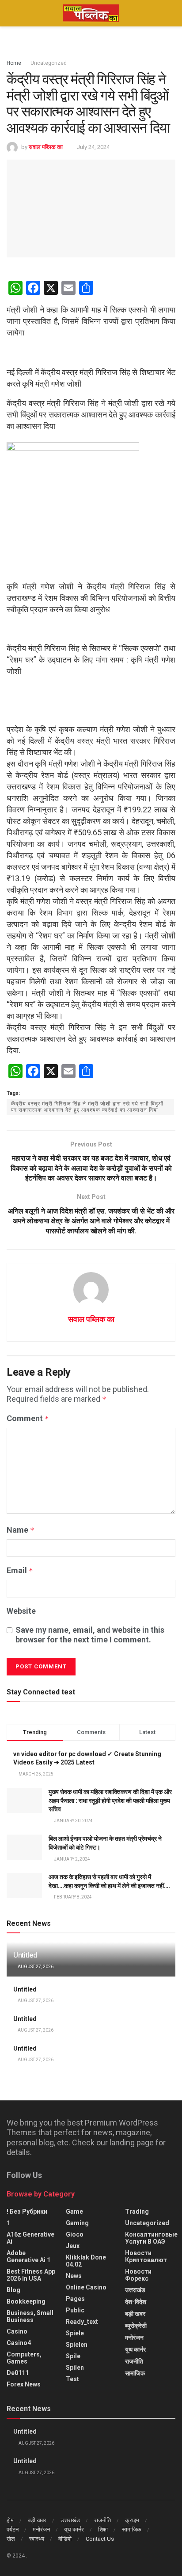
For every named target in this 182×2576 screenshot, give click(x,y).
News (74, 2276)
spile (73, 2356)
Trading (137, 2211)
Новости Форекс (138, 2275)
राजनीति (134, 2361)
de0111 (18, 2373)
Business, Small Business (30, 2316)
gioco (75, 2234)
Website (21, 1611)
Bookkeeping (26, 2301)
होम (10, 2520)
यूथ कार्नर (135, 2349)
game (74, 2211)
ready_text (82, 2322)
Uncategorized (49, 63)
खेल (11, 2539)
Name (21, 1530)
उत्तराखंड (135, 2290)
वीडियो (65, 2539)
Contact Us (100, 2539)
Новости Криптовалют (146, 2256)
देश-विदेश (136, 2302)
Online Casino (86, 2287)
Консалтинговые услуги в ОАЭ (151, 2238)
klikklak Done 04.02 (86, 2261)
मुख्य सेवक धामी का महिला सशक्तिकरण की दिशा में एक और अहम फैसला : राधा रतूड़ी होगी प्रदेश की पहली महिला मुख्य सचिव (110, 1800)
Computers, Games (24, 2358)
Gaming (77, 2223)
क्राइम (132, 2520)
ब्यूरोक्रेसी (136, 2326)
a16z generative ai (30, 2238)
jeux (73, 2246)
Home (14, 63)
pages (75, 2299)
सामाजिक (135, 2373)
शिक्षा (103, 2529)
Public (75, 2310)
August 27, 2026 (35, 1967)
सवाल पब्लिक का (46, 147)
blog (13, 2290)
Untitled (25, 1955)
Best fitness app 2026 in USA (31, 2275)
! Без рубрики (27, 2211)
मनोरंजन (134, 2338)
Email (20, 1570)
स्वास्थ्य (37, 2539)
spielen (77, 2345)
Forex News (24, 2384)
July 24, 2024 (93, 147)
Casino (17, 2331)
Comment (28, 1418)
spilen (75, 2368)
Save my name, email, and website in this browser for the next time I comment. (90, 1635)
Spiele (75, 2333)
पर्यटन (13, 2529)
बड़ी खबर (135, 2314)
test (72, 2379)
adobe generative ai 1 (28, 2256)
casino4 (19, 2343)
